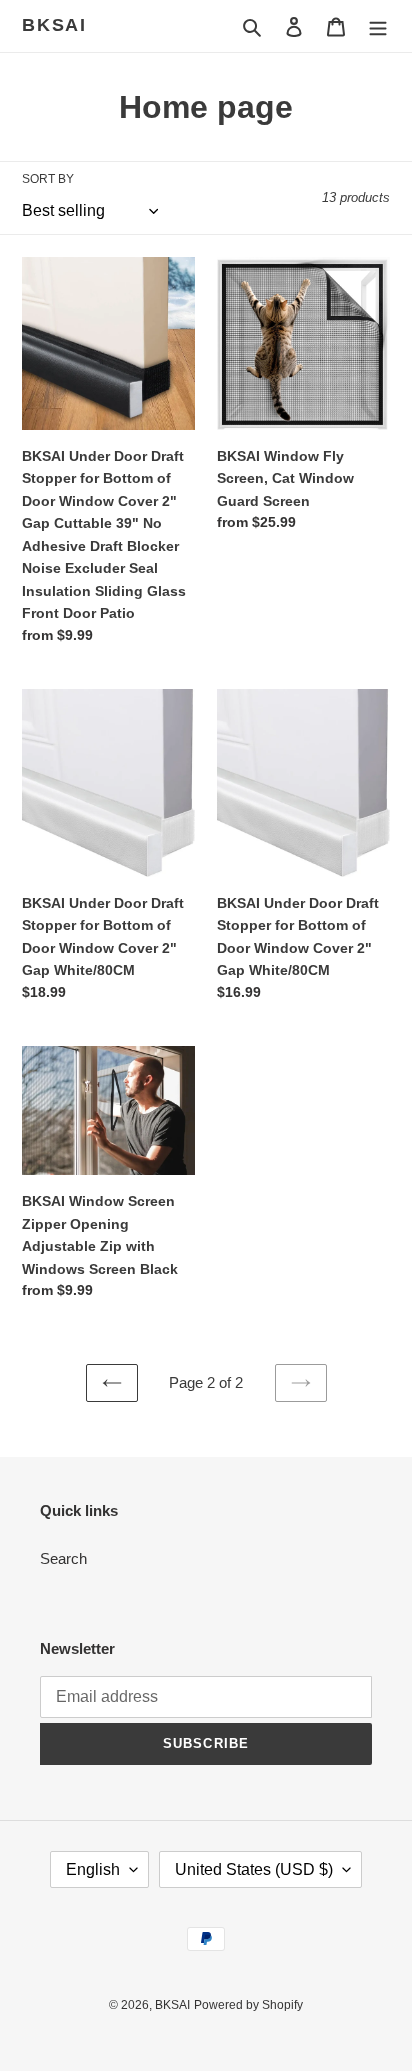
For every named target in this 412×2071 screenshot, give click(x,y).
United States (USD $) (254, 1869)
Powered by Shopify (248, 2005)
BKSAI (54, 25)
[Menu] (378, 26)
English (93, 1869)
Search (63, 1558)
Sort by (48, 179)
